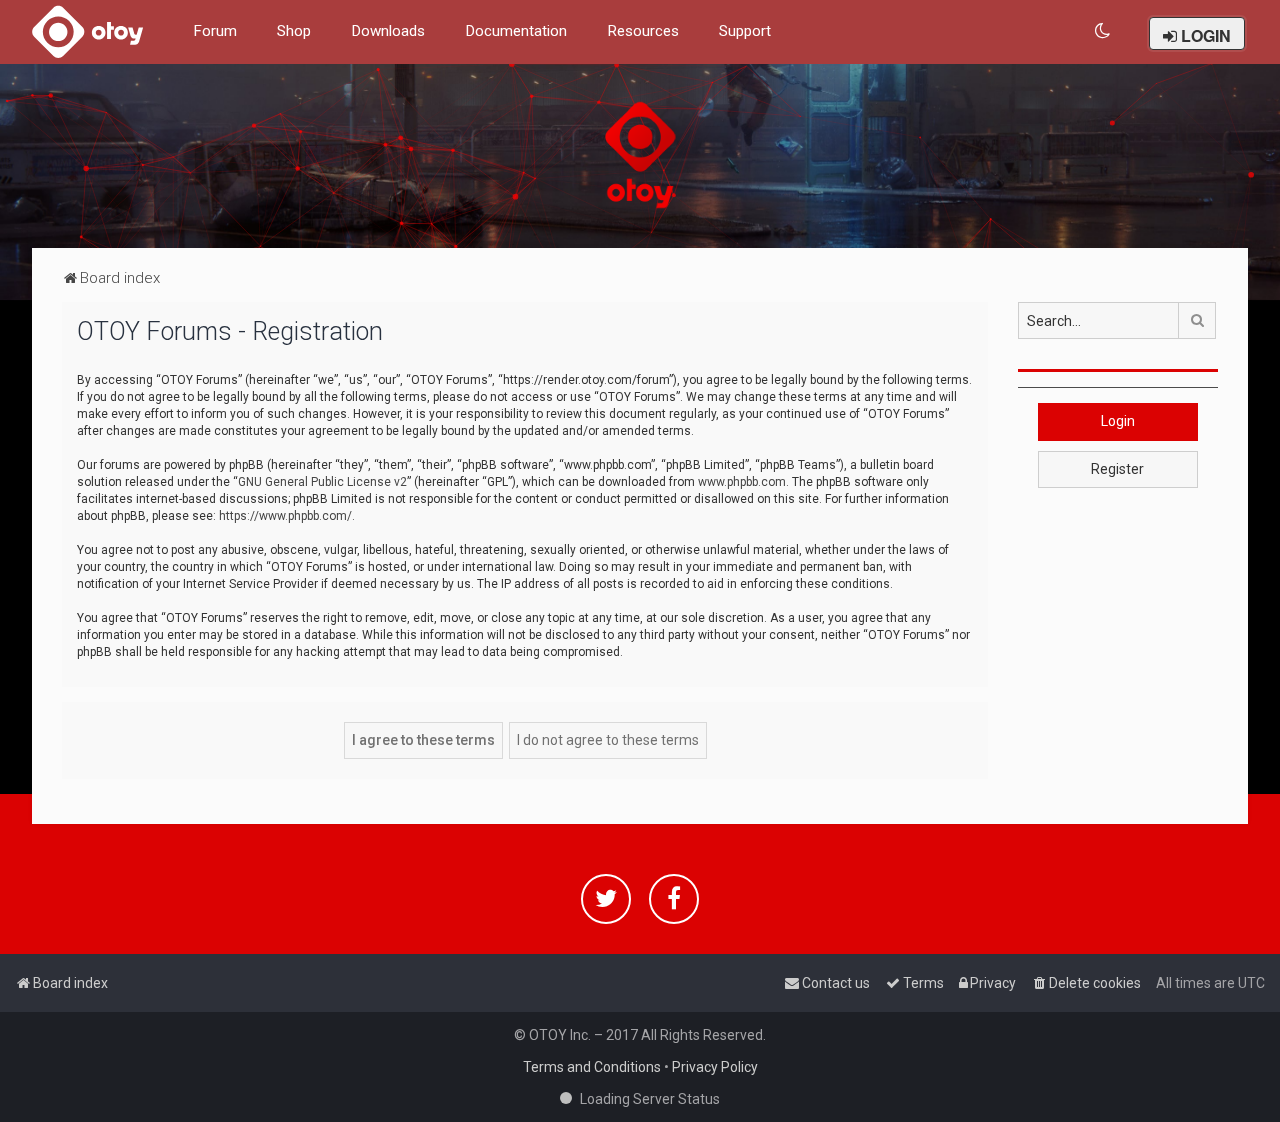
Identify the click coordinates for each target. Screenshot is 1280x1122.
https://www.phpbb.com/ (285, 516)
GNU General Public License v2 (322, 482)
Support (745, 31)
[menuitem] (1103, 31)
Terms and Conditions (592, 1067)
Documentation (516, 31)
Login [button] (1118, 421)
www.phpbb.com (742, 482)
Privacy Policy (715, 1067)
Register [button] (1117, 469)
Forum (215, 31)
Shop (294, 31)
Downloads (388, 31)
